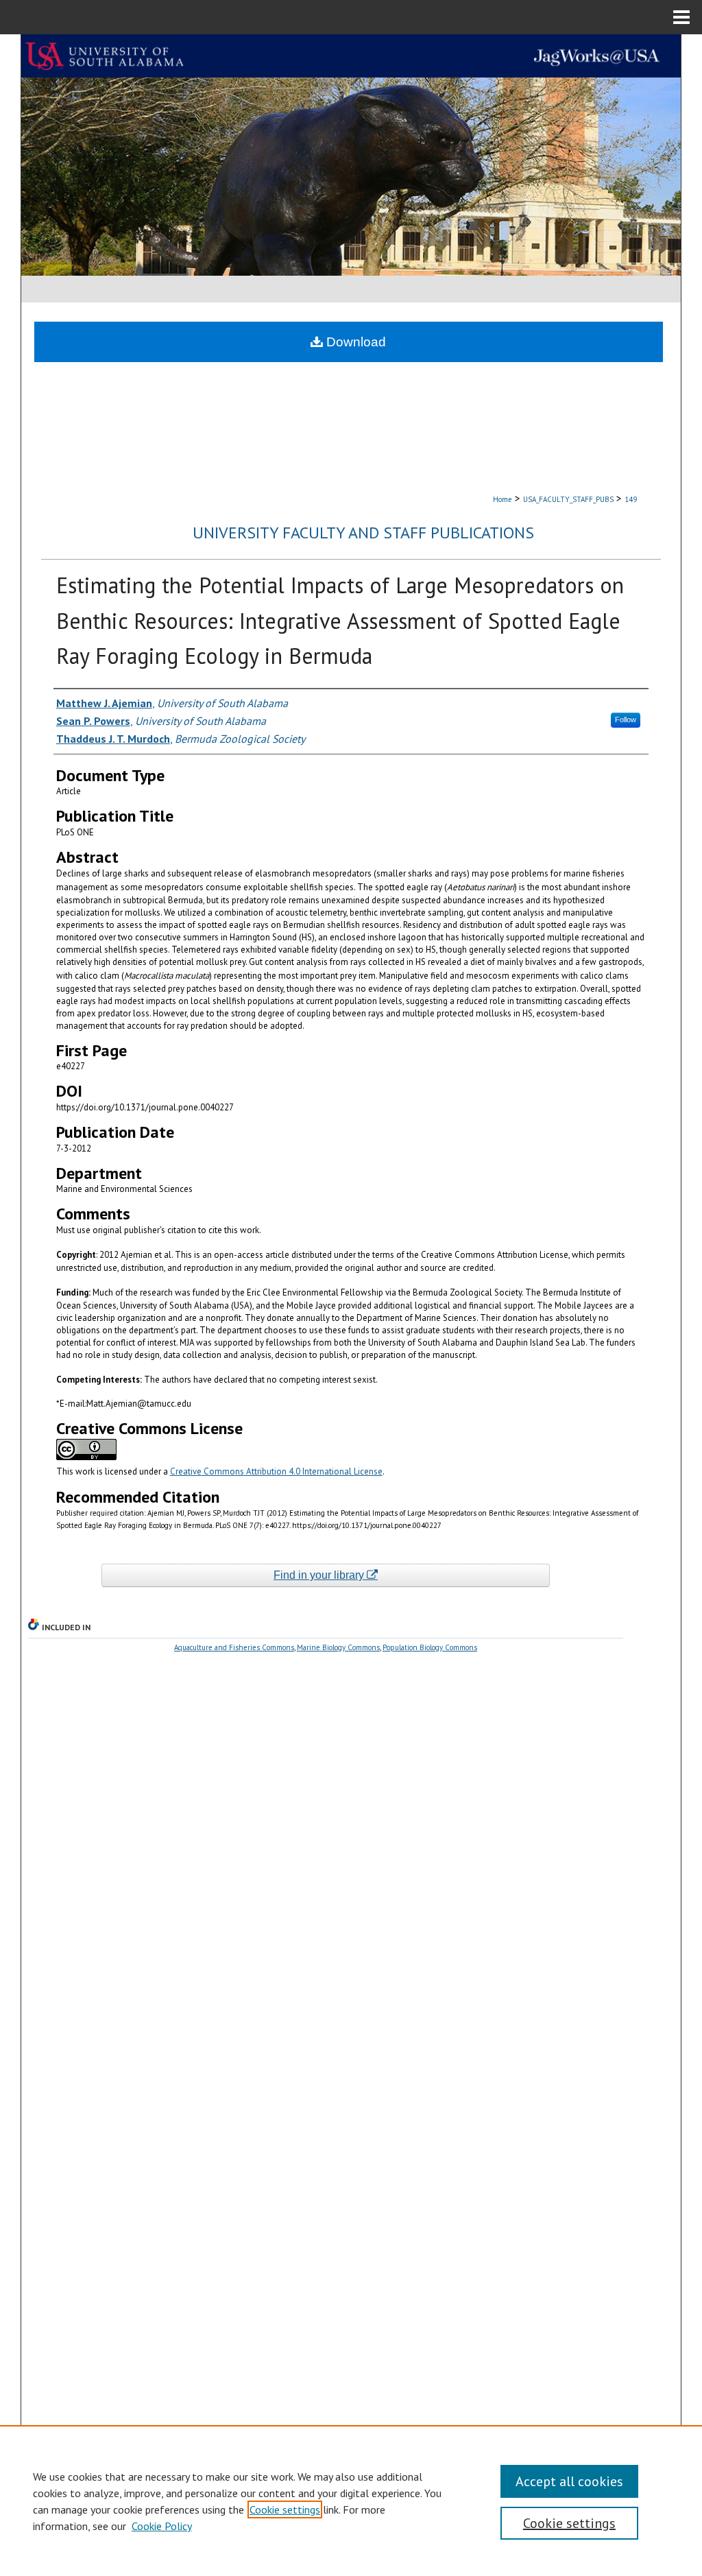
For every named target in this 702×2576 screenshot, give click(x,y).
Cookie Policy (162, 2526)
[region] (351, 2501)
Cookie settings (285, 2509)
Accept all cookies (569, 2481)
